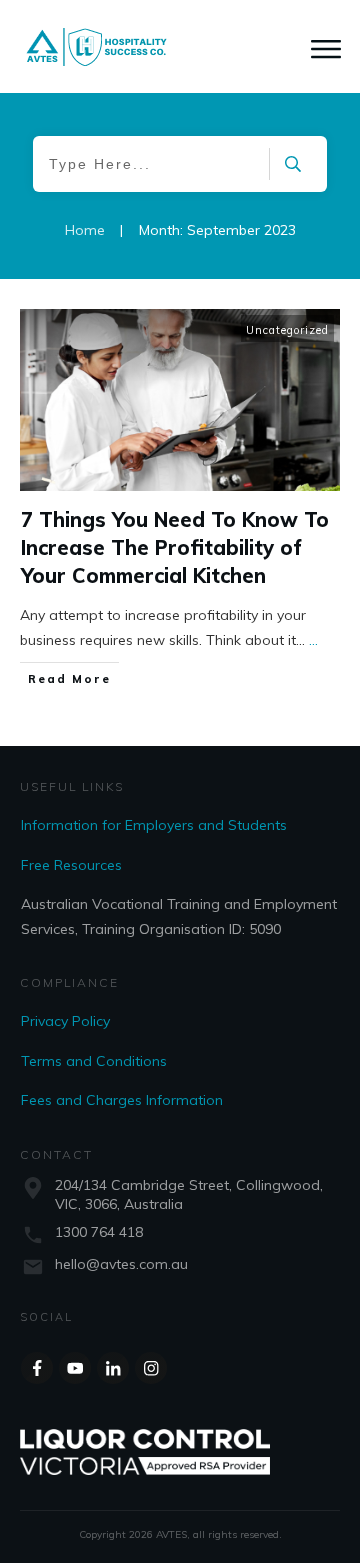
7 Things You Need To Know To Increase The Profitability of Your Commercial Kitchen (175, 547)
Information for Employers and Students (154, 825)
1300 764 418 (99, 1232)
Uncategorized (287, 330)
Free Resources (71, 865)
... (313, 640)
